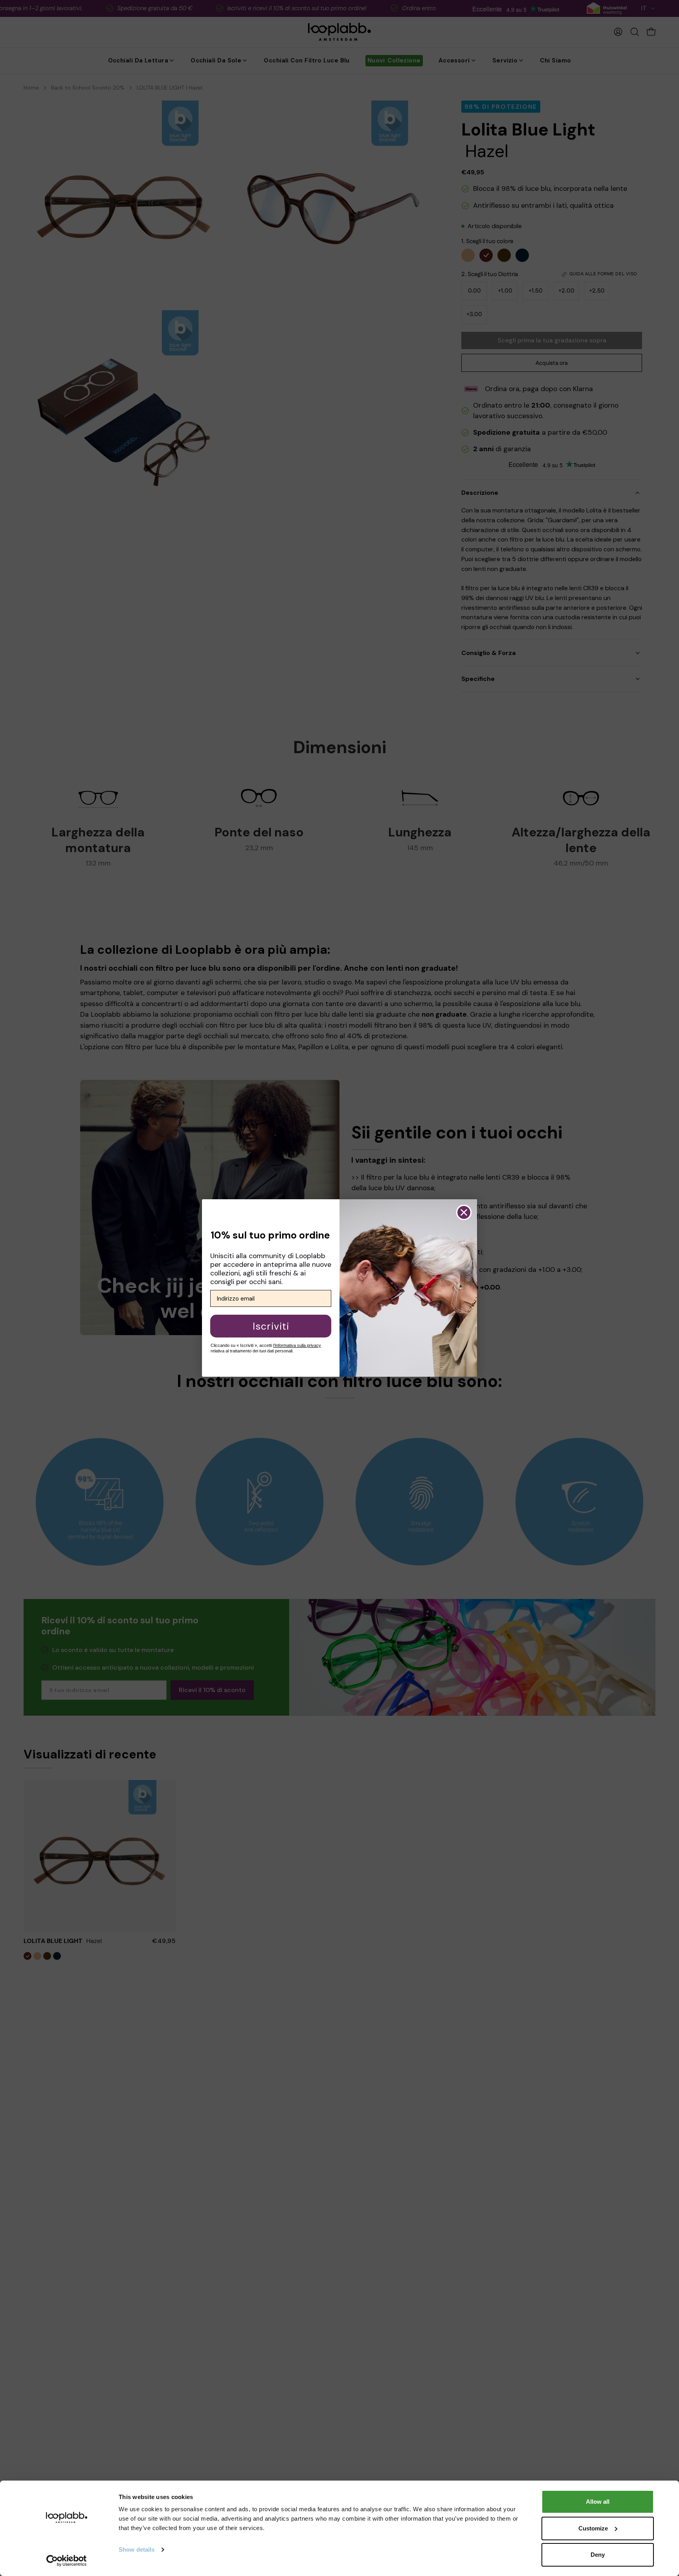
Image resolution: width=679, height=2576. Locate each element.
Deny (598, 2555)
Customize (593, 2528)
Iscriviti (271, 1326)
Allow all (598, 2502)
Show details (137, 2549)
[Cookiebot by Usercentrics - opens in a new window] (67, 2561)
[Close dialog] (464, 1212)
